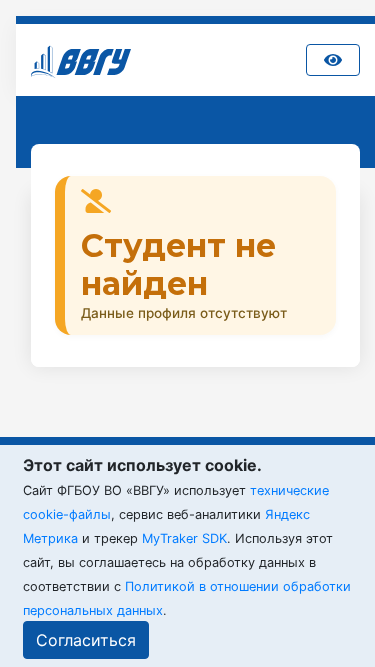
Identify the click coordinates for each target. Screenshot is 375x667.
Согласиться (86, 640)
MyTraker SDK (184, 538)
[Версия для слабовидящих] (333, 60)
